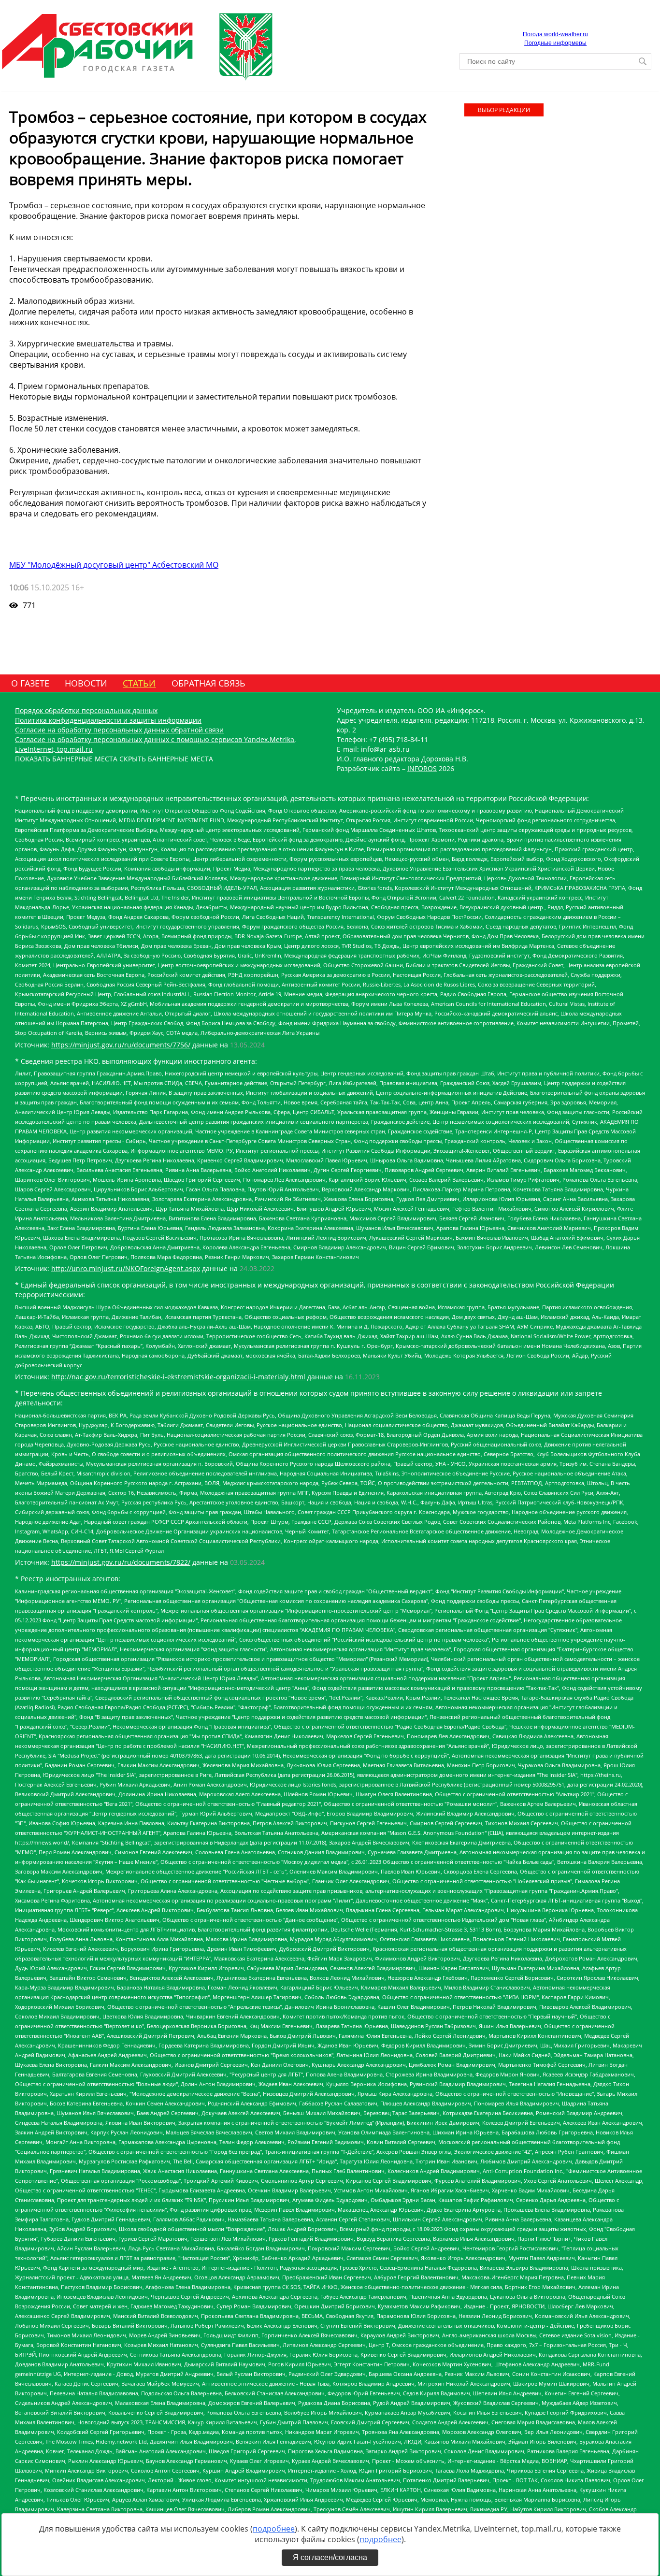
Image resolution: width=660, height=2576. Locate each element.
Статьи (139, 683)
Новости (86, 683)
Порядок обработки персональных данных (86, 710)
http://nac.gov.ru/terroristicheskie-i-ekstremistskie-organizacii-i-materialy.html (178, 1377)
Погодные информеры (555, 43)
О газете (30, 683)
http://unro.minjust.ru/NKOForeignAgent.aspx (126, 1268)
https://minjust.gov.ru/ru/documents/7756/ (121, 1045)
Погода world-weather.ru (555, 34)
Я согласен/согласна (330, 2557)
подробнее (274, 2529)
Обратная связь (208, 683)
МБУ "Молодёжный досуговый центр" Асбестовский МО (114, 565)
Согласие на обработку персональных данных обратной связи (119, 730)
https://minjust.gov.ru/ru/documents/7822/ (121, 1562)
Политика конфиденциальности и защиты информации (108, 720)
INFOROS (422, 768)
